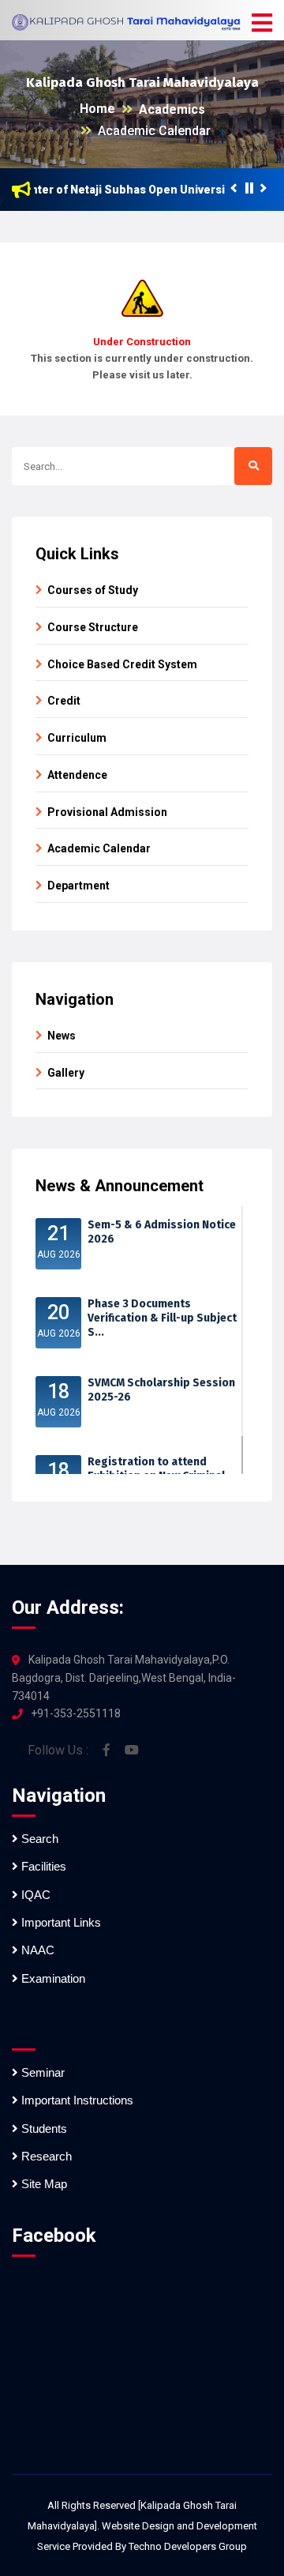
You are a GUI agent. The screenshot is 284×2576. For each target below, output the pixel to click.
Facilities (42, 1866)
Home (97, 109)
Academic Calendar (154, 131)
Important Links (60, 1922)
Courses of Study (93, 590)
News (62, 1036)
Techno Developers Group (188, 2546)
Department (78, 886)
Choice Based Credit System (122, 664)
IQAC (34, 1895)
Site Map (43, 2184)
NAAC (36, 1950)
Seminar (41, 2072)
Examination (52, 1978)
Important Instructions (76, 2100)
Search (38, 1839)
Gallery (66, 1073)
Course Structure (93, 627)
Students (43, 2128)
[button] (262, 24)
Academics (172, 109)
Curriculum (77, 738)
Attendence (77, 775)
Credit (64, 701)
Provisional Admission (107, 812)
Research (45, 2156)
